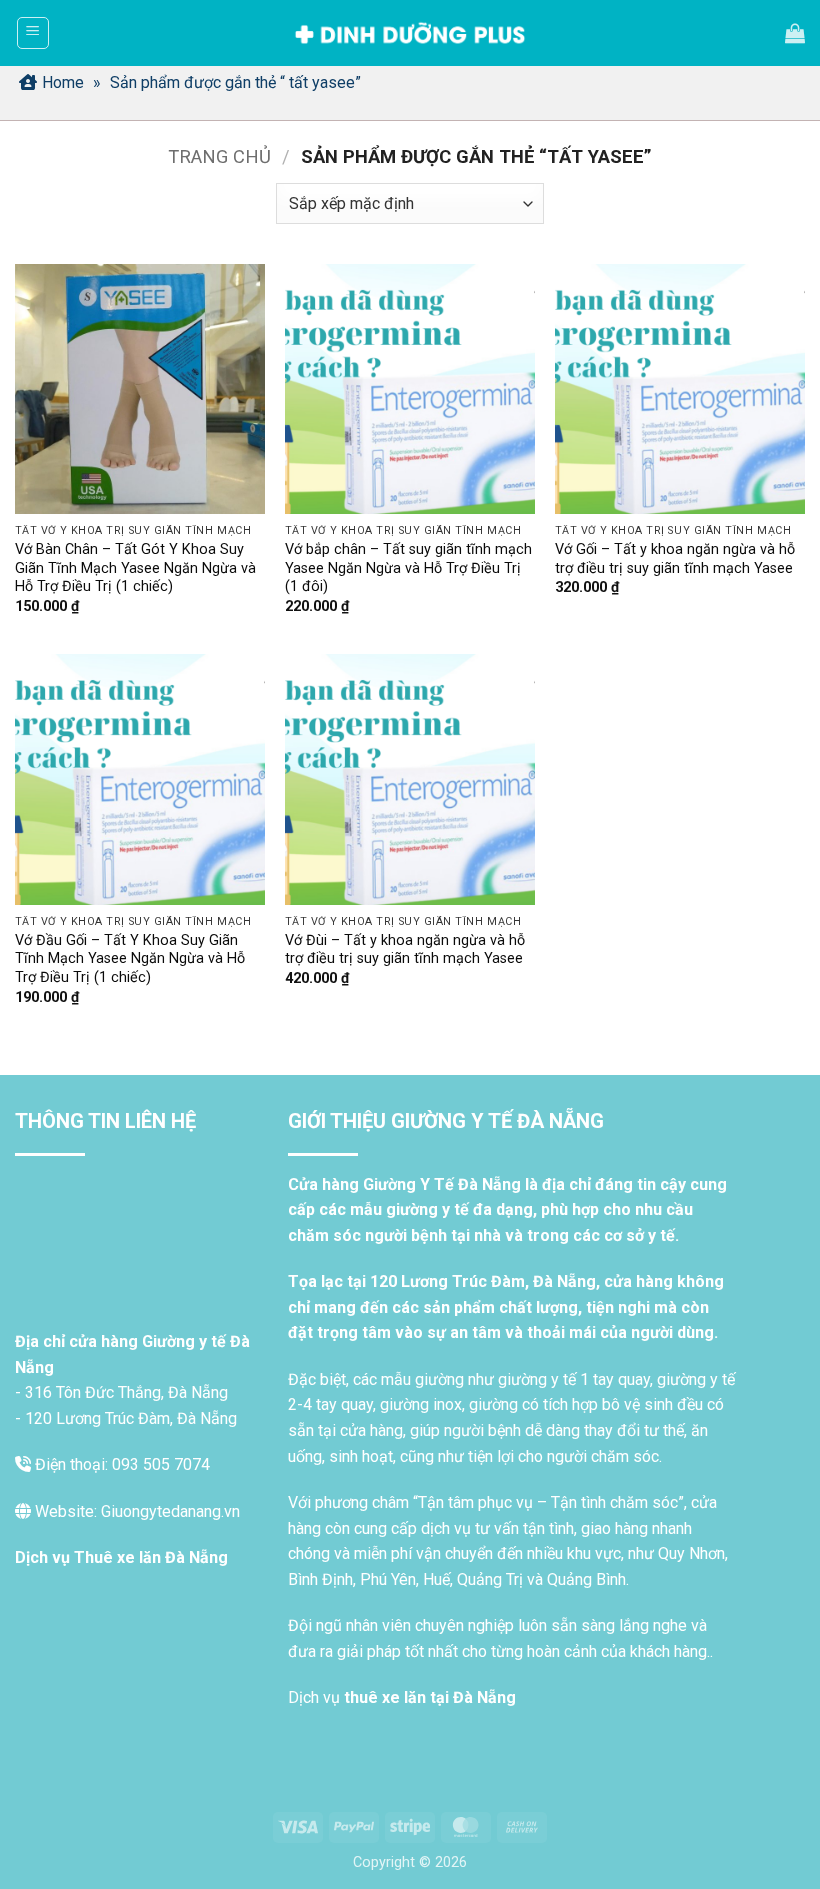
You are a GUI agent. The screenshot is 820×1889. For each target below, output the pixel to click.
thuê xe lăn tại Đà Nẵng (430, 1697)
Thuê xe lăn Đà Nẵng (151, 1557)
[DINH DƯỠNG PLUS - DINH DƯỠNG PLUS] (410, 33)
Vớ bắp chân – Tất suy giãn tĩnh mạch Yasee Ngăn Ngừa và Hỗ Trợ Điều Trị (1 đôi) (408, 568)
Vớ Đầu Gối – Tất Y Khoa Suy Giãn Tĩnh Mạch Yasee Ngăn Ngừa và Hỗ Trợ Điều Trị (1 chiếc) (130, 959)
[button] (33, 33)
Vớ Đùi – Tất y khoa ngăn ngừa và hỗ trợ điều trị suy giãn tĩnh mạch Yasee (405, 950)
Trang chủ (219, 156)
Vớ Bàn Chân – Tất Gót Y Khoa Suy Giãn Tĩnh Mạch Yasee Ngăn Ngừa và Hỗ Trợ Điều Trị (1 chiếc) (135, 568)
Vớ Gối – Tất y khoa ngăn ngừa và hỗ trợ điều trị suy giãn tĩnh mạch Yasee (675, 559)
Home (63, 82)
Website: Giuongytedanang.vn (135, 1511)
